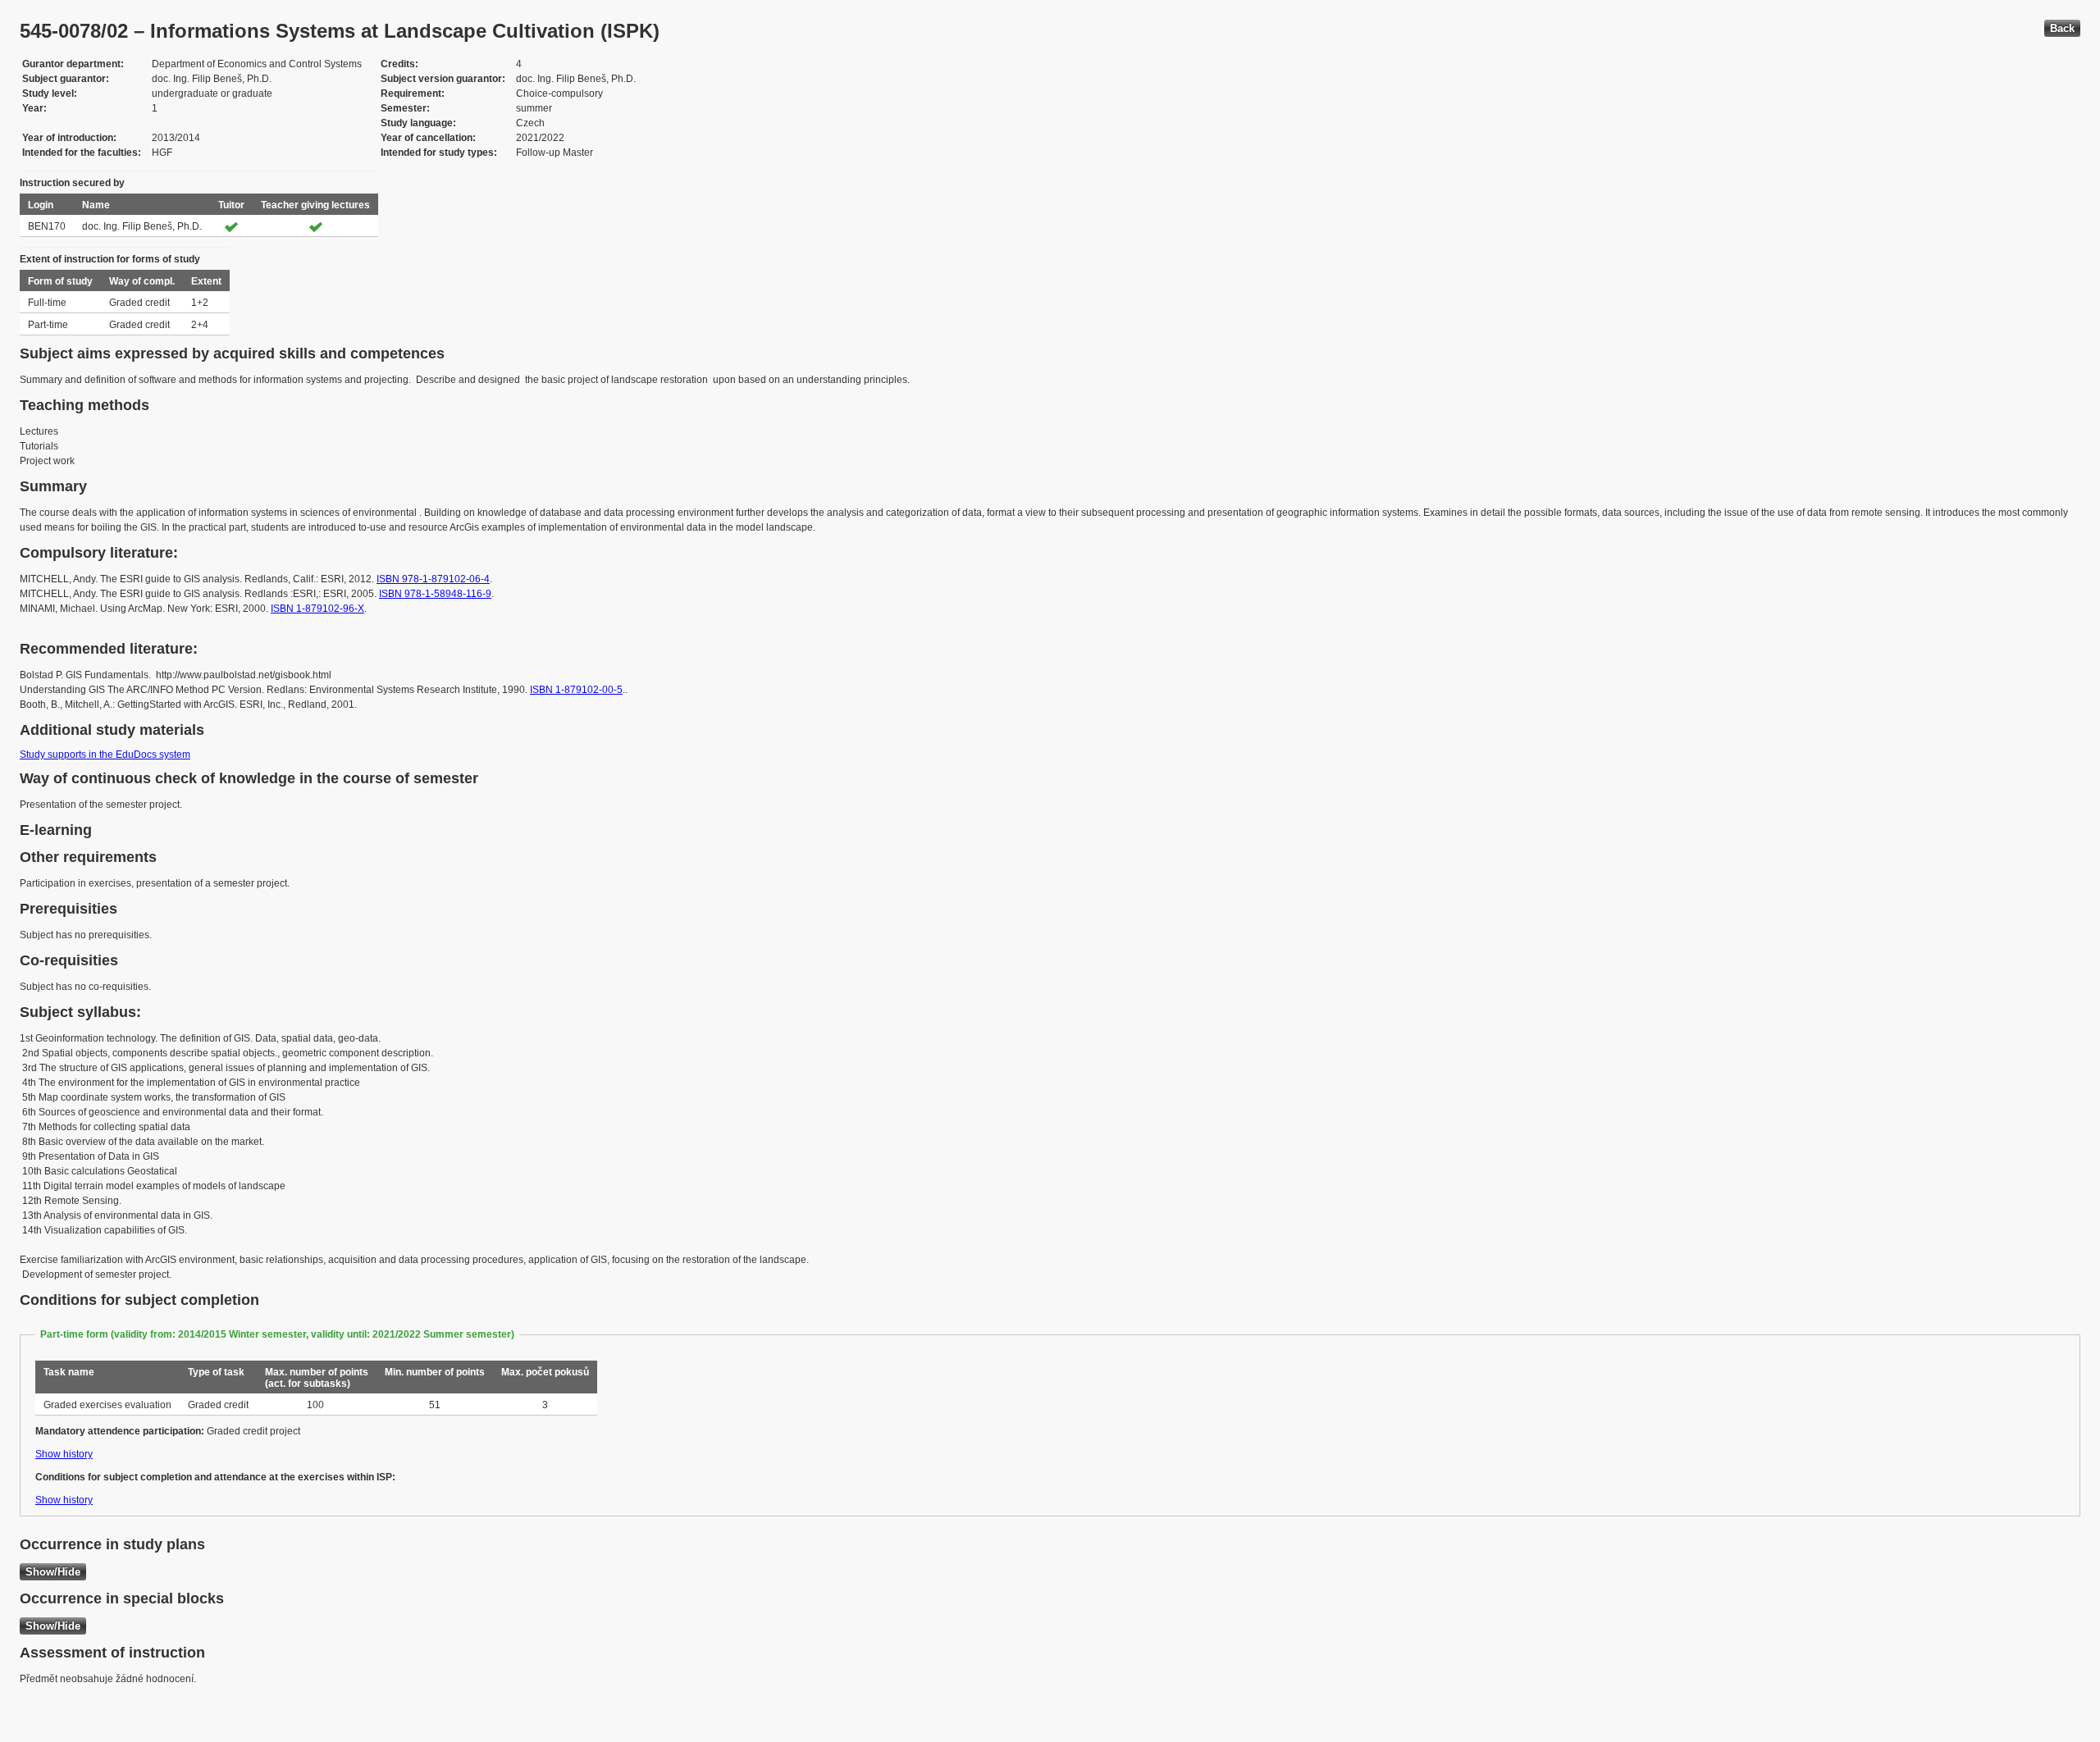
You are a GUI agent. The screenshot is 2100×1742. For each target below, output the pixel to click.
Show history (64, 1454)
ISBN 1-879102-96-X (317, 609)
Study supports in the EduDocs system (105, 755)
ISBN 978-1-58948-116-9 (435, 594)
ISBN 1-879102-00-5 (576, 690)
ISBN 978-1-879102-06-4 (433, 579)
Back (2062, 28)
